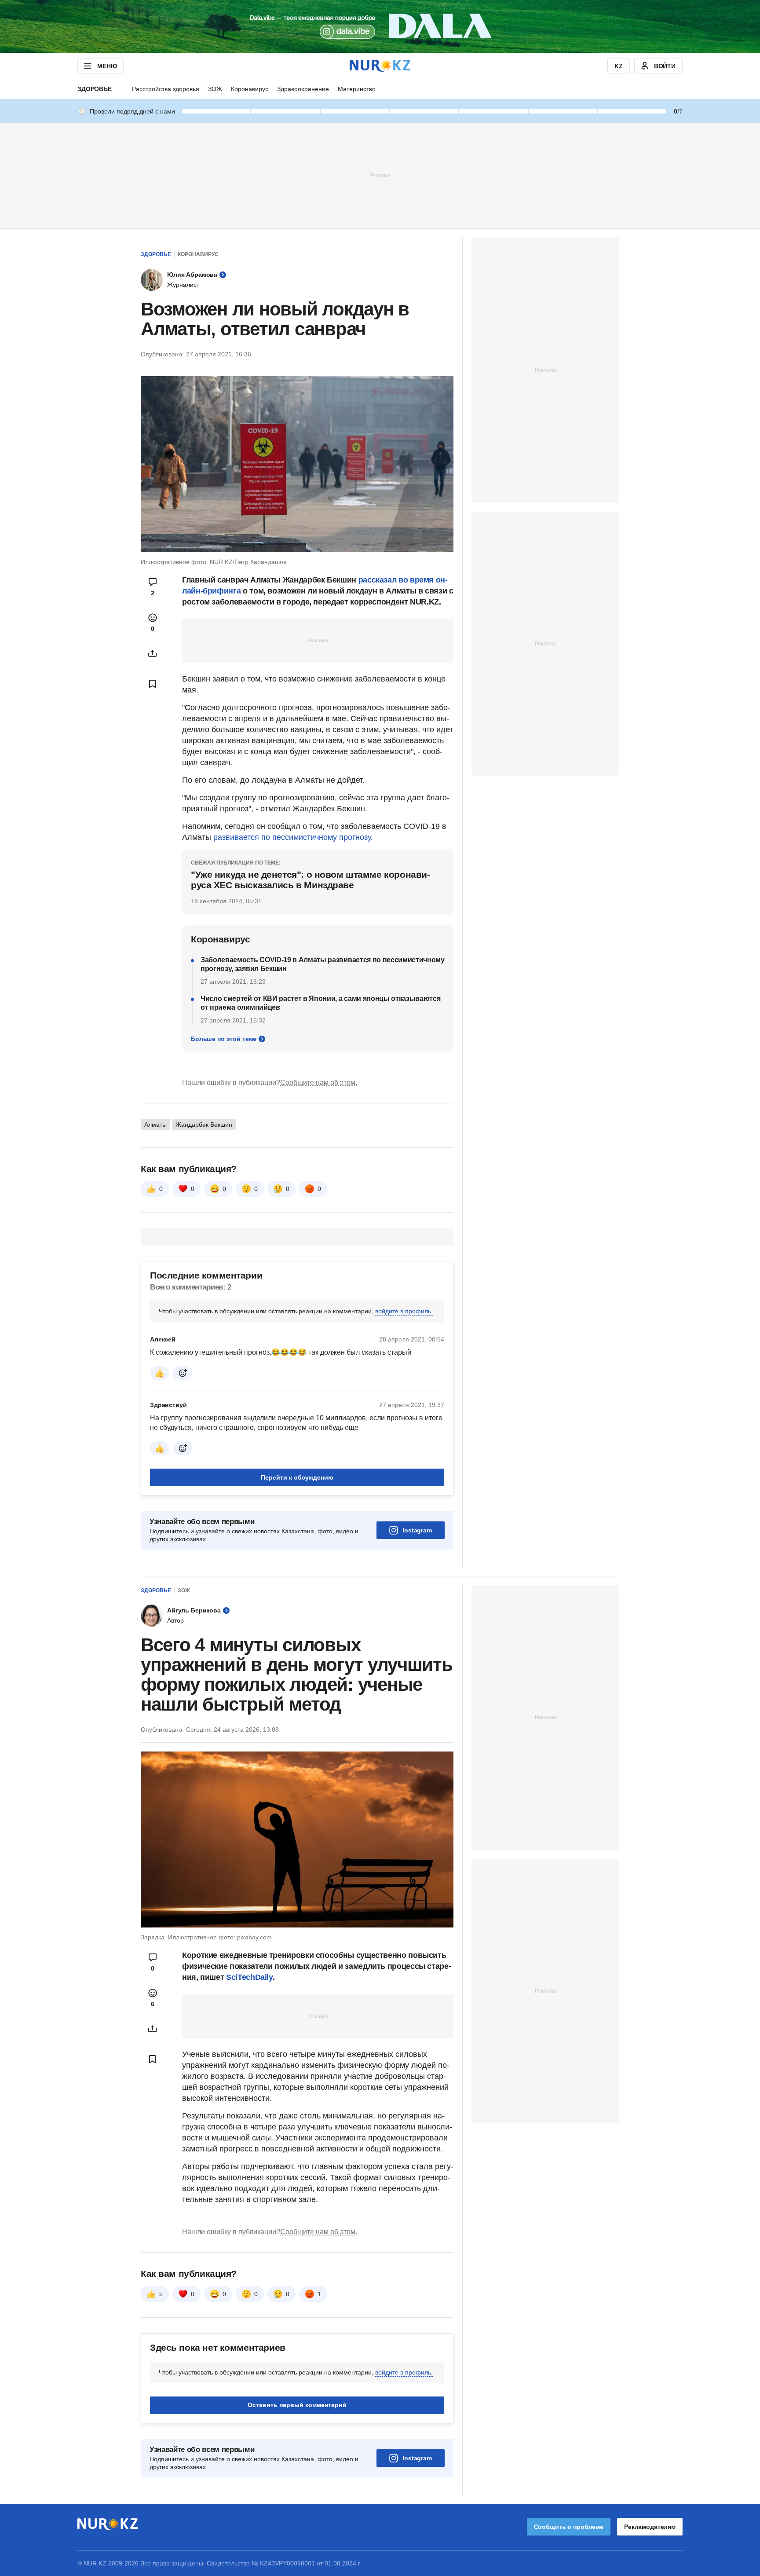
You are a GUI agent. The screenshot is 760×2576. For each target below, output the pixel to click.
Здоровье (95, 89)
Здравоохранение (303, 89)
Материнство (357, 89)
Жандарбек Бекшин (204, 1125)
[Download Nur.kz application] (380, 26)
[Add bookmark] (153, 684)
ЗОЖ (215, 89)
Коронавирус (250, 89)
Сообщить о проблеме (569, 2527)
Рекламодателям (650, 2527)
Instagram (417, 1530)
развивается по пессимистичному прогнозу (292, 837)
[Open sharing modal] (153, 653)
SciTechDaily (249, 1977)
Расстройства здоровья (166, 89)
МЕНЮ (107, 66)
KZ (619, 66)
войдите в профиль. (404, 1311)
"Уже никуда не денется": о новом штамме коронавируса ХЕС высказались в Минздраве (311, 880)
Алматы (155, 1125)
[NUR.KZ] (380, 66)
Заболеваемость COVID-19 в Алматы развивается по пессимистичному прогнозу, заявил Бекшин (323, 964)
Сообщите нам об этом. (319, 1083)
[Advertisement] (380, 175)
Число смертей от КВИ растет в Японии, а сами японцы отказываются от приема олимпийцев (321, 1003)
